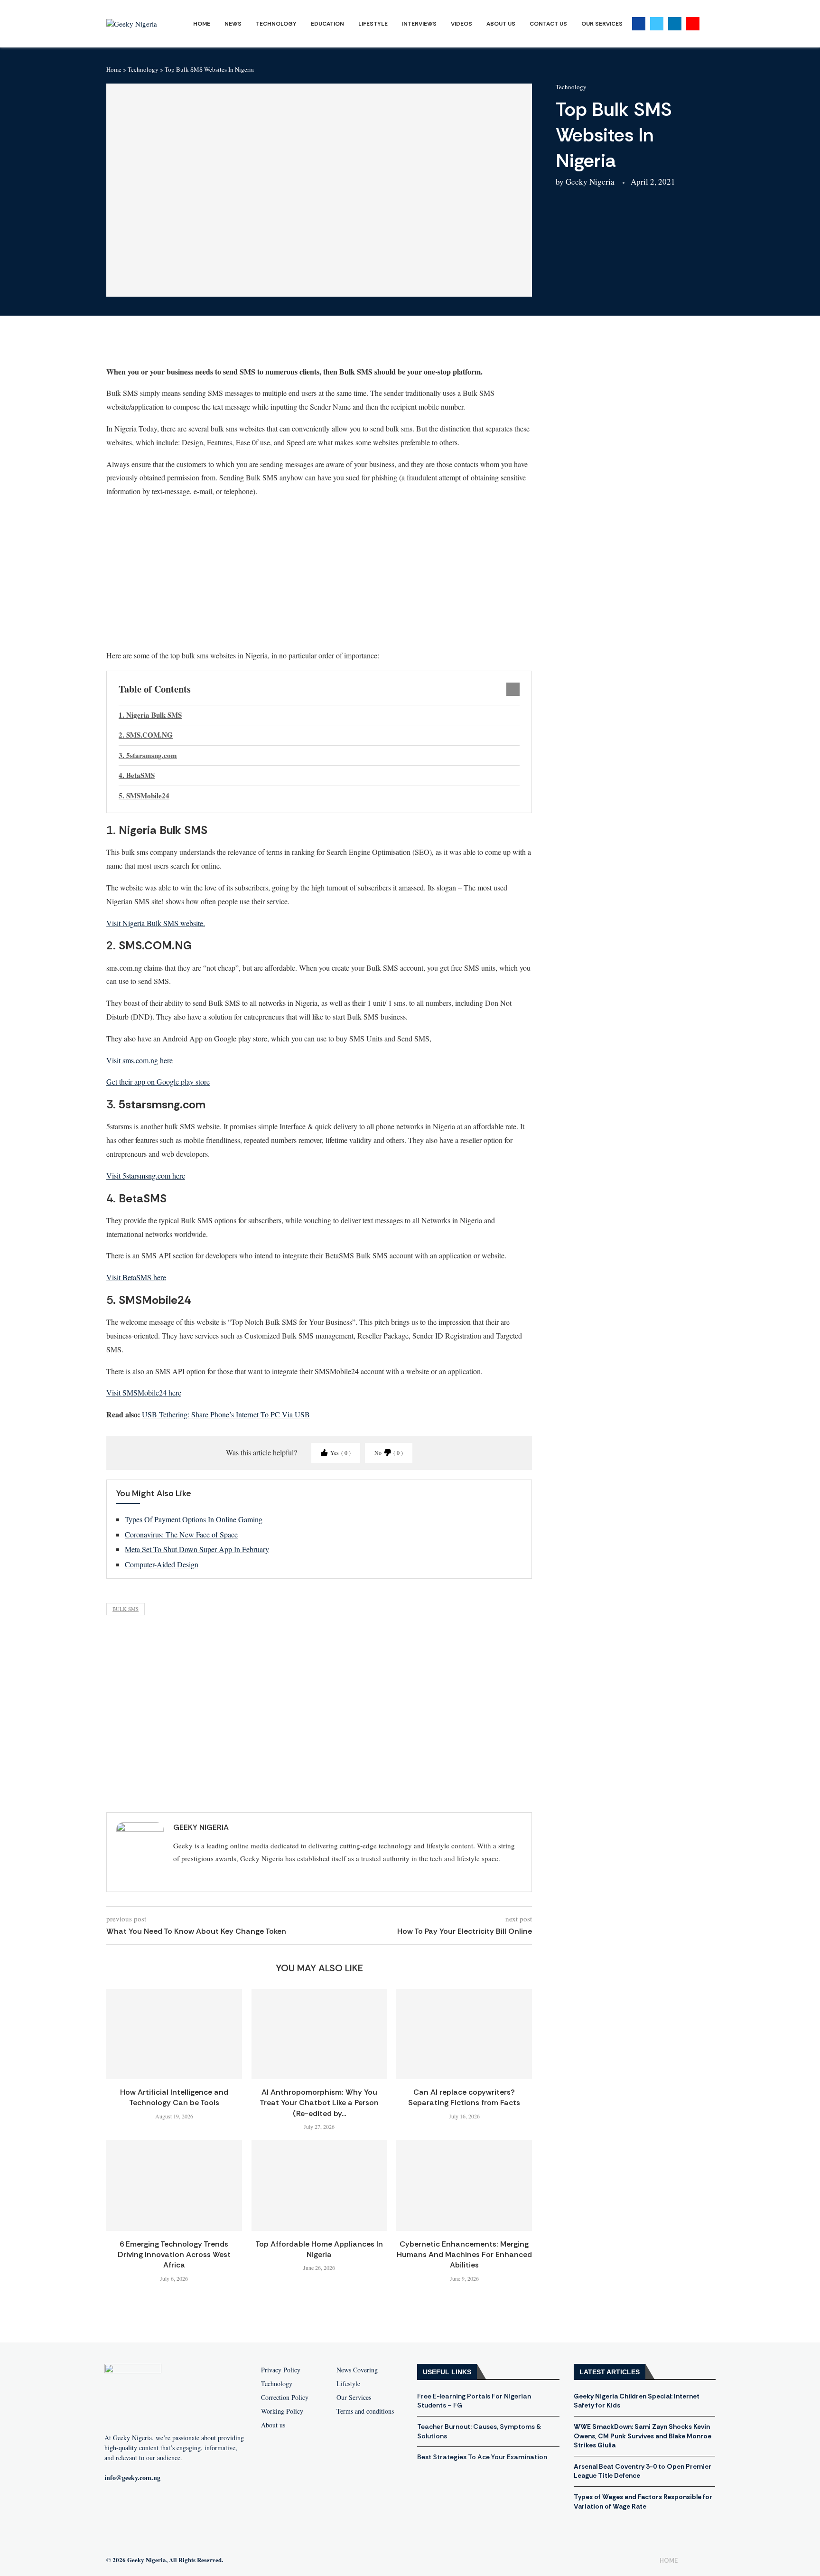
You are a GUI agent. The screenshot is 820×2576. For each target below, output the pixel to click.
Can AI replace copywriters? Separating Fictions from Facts (464, 2097)
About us (273, 2425)
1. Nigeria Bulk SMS (150, 715)
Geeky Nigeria (590, 182)
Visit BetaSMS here (136, 1277)
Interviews (419, 24)
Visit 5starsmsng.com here (146, 1176)
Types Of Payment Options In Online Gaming (194, 1519)
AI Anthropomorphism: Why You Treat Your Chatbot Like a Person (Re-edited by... (319, 2103)
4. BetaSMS (137, 775)
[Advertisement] (319, 573)
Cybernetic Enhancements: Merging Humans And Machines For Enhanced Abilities (464, 2255)
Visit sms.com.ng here (140, 1060)
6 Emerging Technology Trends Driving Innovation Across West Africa (174, 2255)
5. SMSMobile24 (144, 796)
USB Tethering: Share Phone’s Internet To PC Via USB (226, 1414)
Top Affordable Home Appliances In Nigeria (319, 2249)
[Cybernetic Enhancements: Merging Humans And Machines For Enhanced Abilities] (464, 2185)
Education (327, 24)
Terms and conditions (365, 2411)
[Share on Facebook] (149, 345)
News (233, 24)
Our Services (602, 24)
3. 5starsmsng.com (148, 755)
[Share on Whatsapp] (195, 345)
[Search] (709, 24)
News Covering (357, 2370)
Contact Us (548, 24)
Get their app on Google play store (158, 1082)
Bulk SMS (126, 1609)
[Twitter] (657, 24)
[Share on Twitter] (172, 345)
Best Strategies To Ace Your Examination (482, 2457)
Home (202, 24)
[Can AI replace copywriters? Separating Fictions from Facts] (464, 2034)
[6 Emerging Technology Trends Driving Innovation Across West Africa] (174, 2185)
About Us (501, 24)
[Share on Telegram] (218, 345)
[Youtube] (693, 24)
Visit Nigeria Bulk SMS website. (156, 923)
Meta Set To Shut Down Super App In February (197, 1549)
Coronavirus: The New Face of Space (181, 1534)
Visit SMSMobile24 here (144, 1392)
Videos (461, 24)
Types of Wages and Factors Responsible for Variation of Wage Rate (643, 2501)
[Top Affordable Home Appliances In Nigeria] (319, 2185)
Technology (276, 24)
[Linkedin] (675, 24)
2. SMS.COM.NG (146, 735)
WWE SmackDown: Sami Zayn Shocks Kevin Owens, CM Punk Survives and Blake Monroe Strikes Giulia (643, 2436)
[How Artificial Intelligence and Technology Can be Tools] (174, 2034)
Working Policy (282, 2411)
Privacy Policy (281, 2370)
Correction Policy (285, 2398)
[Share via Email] (241, 345)
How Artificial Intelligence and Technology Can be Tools (174, 2097)
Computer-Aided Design (162, 1564)
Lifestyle (373, 24)
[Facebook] (639, 24)
